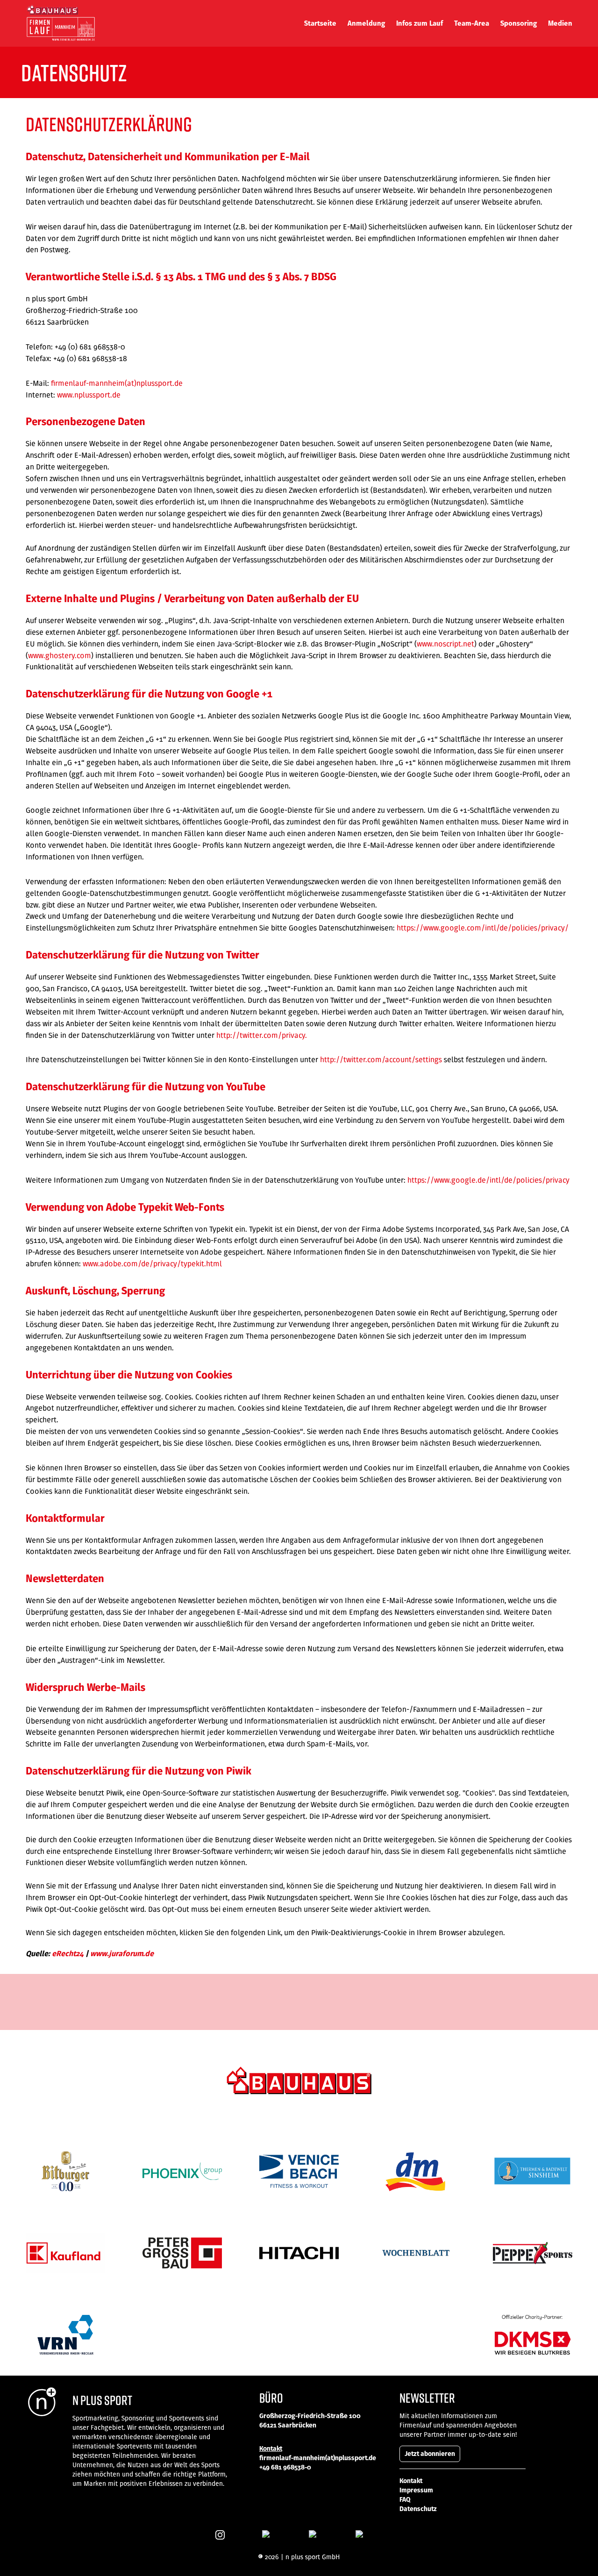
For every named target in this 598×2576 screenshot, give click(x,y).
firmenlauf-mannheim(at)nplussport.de (117, 383)
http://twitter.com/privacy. (262, 1035)
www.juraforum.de (122, 1954)
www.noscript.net (445, 644)
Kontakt (411, 2481)
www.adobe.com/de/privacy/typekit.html (152, 1263)
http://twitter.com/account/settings (381, 1059)
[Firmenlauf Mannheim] (61, 23)
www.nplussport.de (89, 395)
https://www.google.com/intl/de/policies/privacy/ (483, 928)
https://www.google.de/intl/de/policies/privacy (488, 1180)
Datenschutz (418, 2509)
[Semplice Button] (220, 2535)
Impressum (416, 2490)
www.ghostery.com (60, 655)
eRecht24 (68, 1954)
